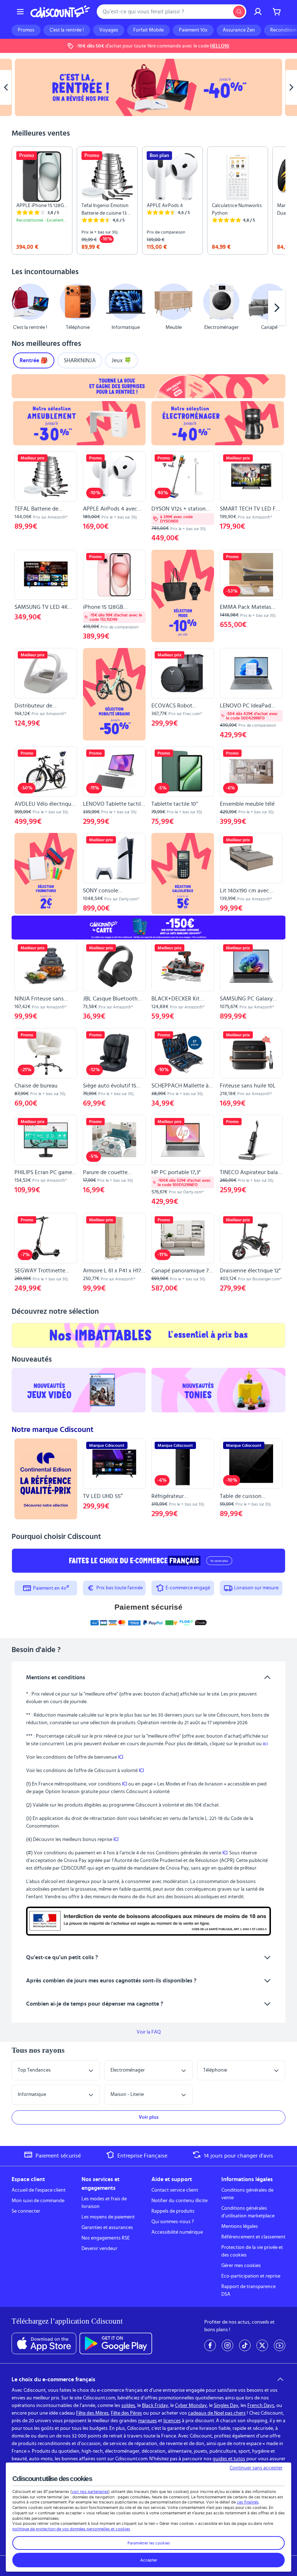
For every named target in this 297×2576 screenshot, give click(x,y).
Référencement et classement (253, 2237)
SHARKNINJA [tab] (80, 360)
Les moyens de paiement (108, 2217)
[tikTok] (245, 2345)
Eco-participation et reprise (251, 2276)
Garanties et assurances (107, 2228)
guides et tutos (229, 2459)
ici (265, 1744)
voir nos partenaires (90, 2492)
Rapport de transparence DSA (248, 2290)
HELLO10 (220, 46)
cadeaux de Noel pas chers (217, 2413)
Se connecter (26, 2211)
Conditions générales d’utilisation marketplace (248, 2212)
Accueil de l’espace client (39, 2190)
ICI (121, 1757)
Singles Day (226, 2406)
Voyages (109, 30)
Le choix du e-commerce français (53, 2379)
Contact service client (175, 2190)
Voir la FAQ (149, 2032)
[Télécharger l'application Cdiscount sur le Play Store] (116, 2344)
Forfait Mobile (148, 30)
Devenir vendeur (99, 2249)
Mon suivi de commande (38, 2201)
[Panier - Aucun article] (277, 12)
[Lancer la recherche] (239, 12)
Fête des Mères (92, 2413)
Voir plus (149, 2117)
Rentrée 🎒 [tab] (34, 360)
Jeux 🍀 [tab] (122, 360)
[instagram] (227, 2345)
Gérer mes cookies (241, 2266)
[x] (262, 2345)
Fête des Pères (126, 2413)
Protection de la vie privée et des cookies (252, 2251)
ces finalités (248, 2502)
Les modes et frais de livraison (104, 2203)
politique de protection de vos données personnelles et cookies (71, 2529)
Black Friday (155, 2406)
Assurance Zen (239, 30)
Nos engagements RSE (106, 2238)
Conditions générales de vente (247, 2194)
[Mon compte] (258, 12)
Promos (26, 30)
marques (147, 2421)
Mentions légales (240, 2226)
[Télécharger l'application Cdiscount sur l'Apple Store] (44, 2344)
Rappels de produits (173, 2211)
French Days (261, 2406)
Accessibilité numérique (177, 2232)
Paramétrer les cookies (149, 2543)
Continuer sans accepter (256, 2468)
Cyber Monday (191, 2406)
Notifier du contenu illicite (179, 2201)
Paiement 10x (193, 30)
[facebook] (210, 2345)
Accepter (149, 2560)
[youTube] (280, 2345)
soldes (128, 2406)
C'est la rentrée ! (67, 30)
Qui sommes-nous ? (173, 2222)
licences (172, 2421)
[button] (20, 308)
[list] (148, 201)
